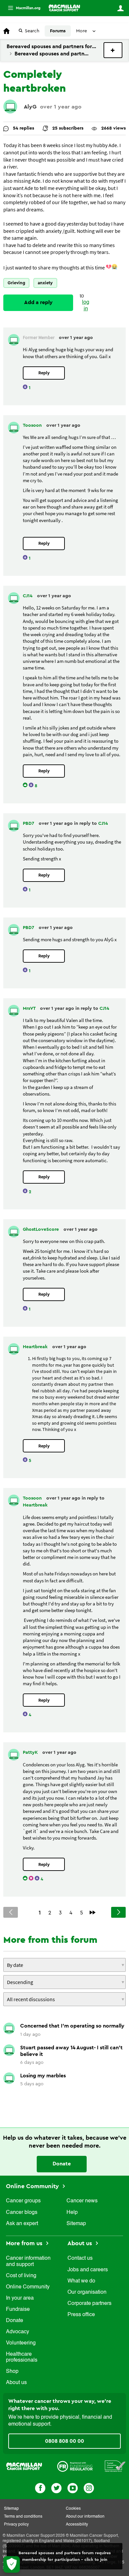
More (21, 8)
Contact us (80, 2258)
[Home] (64, 8)
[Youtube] (73, 2487)
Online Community (33, 2186)
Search (32, 31)
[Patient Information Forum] (115, 2466)
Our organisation (87, 2292)
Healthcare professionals (22, 2357)
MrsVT (30, 1009)
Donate (62, 2164)
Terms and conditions (23, 2517)
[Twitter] (56, 2487)
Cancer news (82, 2201)
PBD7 (29, 823)
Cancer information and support (28, 2261)
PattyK (31, 1753)
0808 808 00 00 (64, 2441)
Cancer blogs (22, 2213)
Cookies (73, 2509)
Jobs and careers (88, 2270)
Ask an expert (22, 2224)
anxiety (45, 283)
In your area (20, 2298)
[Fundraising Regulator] (75, 2466)
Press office (81, 2315)
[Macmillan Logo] (24, 2466)
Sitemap (76, 2224)
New (113, 50)
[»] (93, 1912)
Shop (12, 2372)
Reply (44, 373)
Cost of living (21, 2276)
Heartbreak (36, 1347)
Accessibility (77, 2525)
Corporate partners (89, 2304)
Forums (58, 31)
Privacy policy (16, 2525)
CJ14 (28, 596)
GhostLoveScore (42, 1229)
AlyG (30, 107)
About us (16, 2383)
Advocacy (18, 2332)
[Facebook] (40, 2487)
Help (72, 2213)
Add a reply (38, 302)
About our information (85, 2517)
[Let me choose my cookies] (12, 2564)
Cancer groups (23, 2201)
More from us (25, 2243)
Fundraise (18, 2310)
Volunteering (21, 2343)
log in (86, 306)
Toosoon (33, 425)
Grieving (16, 283)
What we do (81, 2281)
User (120, 8)
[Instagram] (89, 2487)
